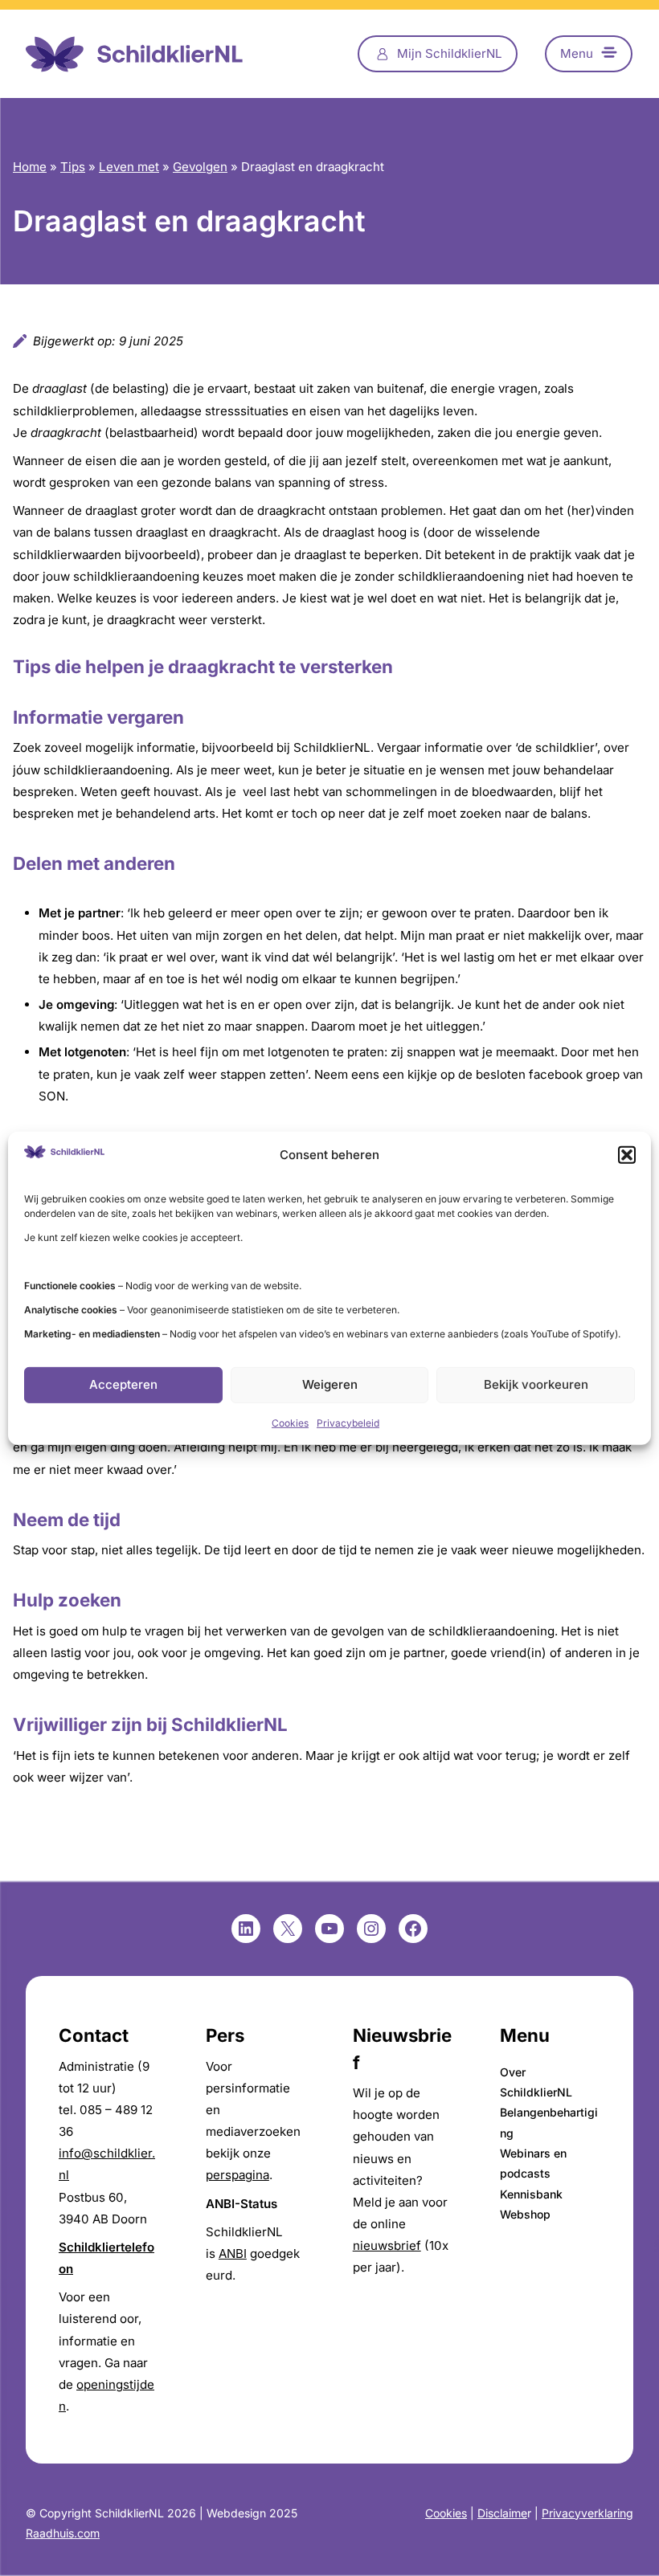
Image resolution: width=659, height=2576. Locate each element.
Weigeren (330, 1384)
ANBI (233, 2253)
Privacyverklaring (587, 2513)
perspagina (237, 2175)
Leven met (129, 167)
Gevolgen (200, 167)
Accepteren (123, 1384)
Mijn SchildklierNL (450, 53)
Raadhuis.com (63, 2533)
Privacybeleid (348, 1423)
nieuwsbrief (387, 2245)
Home (30, 167)
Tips (73, 167)
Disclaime (502, 2513)
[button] (627, 1154)
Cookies (290, 1423)
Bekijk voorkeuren (536, 1384)
